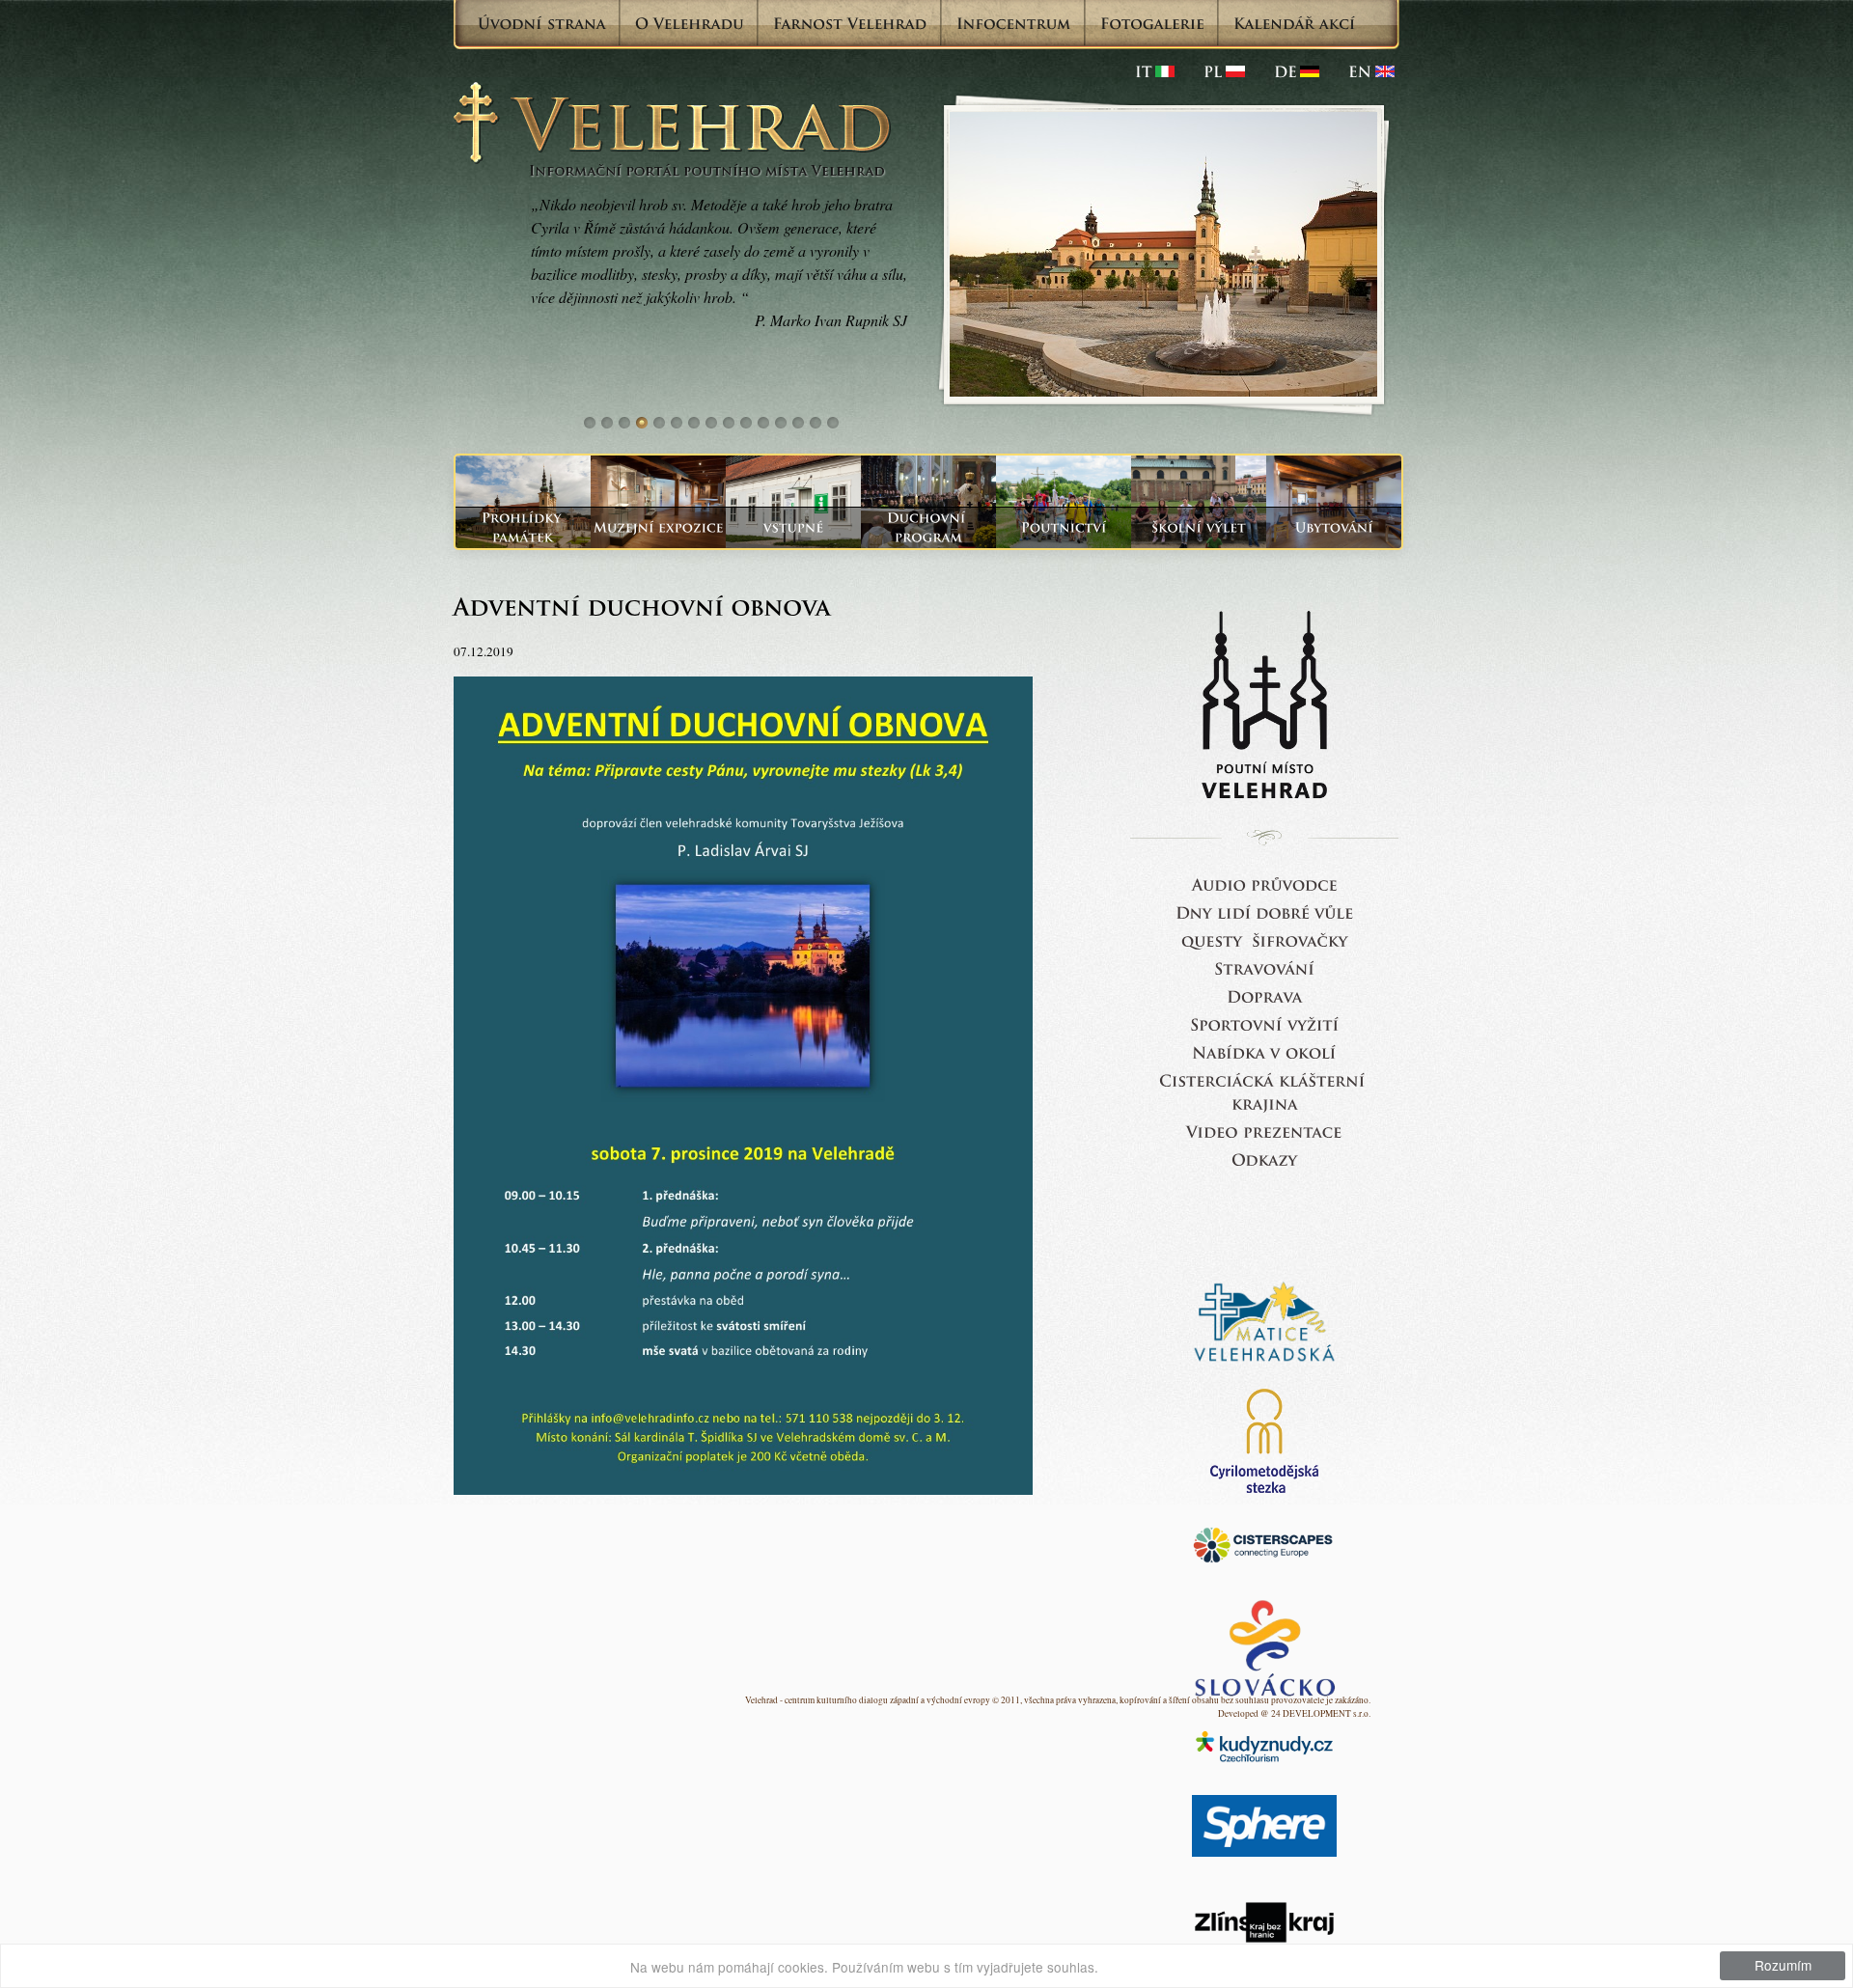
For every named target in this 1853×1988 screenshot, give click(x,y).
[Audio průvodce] (1265, 884)
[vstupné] (793, 527)
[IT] (1155, 71)
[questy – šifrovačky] (1265, 939)
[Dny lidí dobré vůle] (1265, 911)
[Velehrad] (1371, 71)
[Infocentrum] (1014, 23)
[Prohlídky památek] (523, 527)
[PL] (1224, 71)
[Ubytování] (1334, 527)
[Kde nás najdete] (1265, 995)
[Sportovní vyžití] (1265, 1023)
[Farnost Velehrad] (850, 23)
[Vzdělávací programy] (1199, 527)
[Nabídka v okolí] (1264, 1051)
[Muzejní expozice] (658, 527)
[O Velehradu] (690, 23)
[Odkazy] (1264, 1159)
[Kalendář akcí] (1295, 23)
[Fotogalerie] (1152, 23)
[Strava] (1264, 967)
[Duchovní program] (928, 527)
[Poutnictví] (1064, 527)
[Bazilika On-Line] (1264, 1131)
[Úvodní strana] (542, 23)
